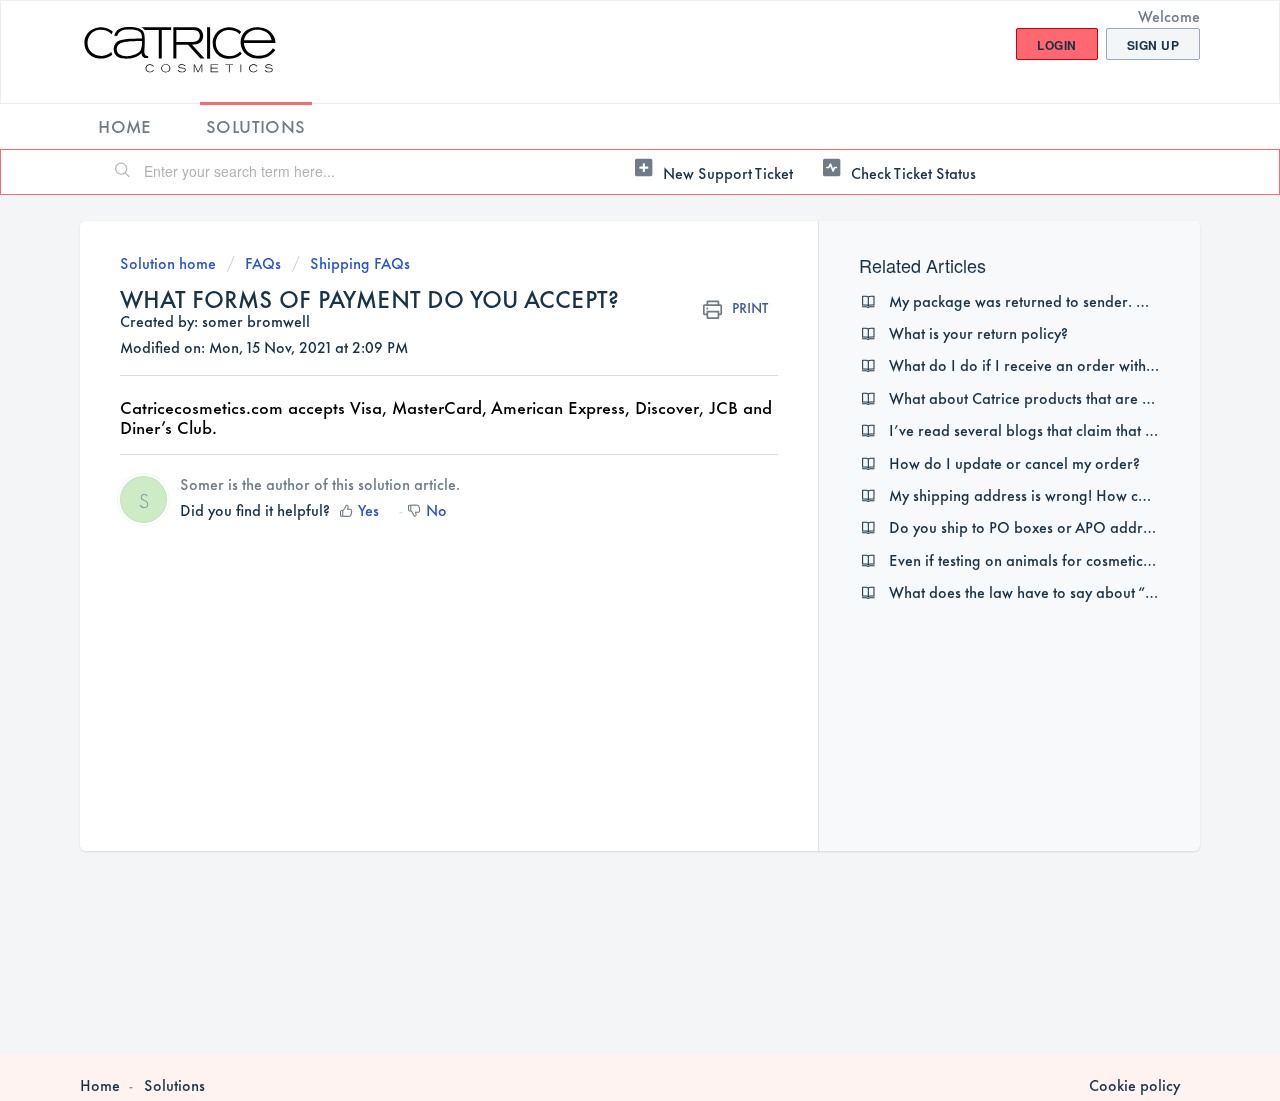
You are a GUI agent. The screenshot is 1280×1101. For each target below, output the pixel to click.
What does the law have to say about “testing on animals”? (1084, 591)
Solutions (256, 125)
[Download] (603, 288)
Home (125, 125)
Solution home (170, 262)
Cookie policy (1134, 1085)
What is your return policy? (978, 332)
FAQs (263, 262)
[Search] (123, 172)
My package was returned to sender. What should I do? (1073, 300)
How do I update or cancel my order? (1014, 462)
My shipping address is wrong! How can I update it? (1061, 494)
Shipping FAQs (360, 262)
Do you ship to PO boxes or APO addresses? (1036, 526)
